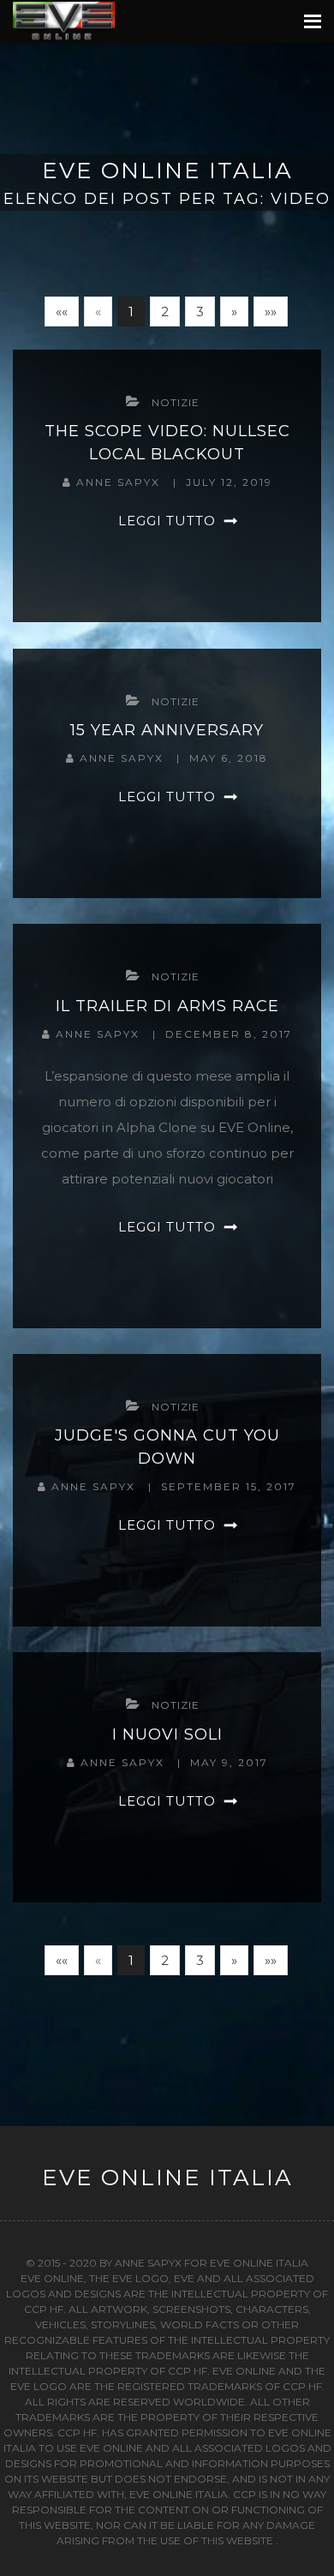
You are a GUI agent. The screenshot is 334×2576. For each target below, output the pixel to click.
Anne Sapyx (120, 482)
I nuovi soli (167, 1734)
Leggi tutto (167, 521)
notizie (176, 402)
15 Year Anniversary (167, 730)
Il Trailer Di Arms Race (167, 1006)
